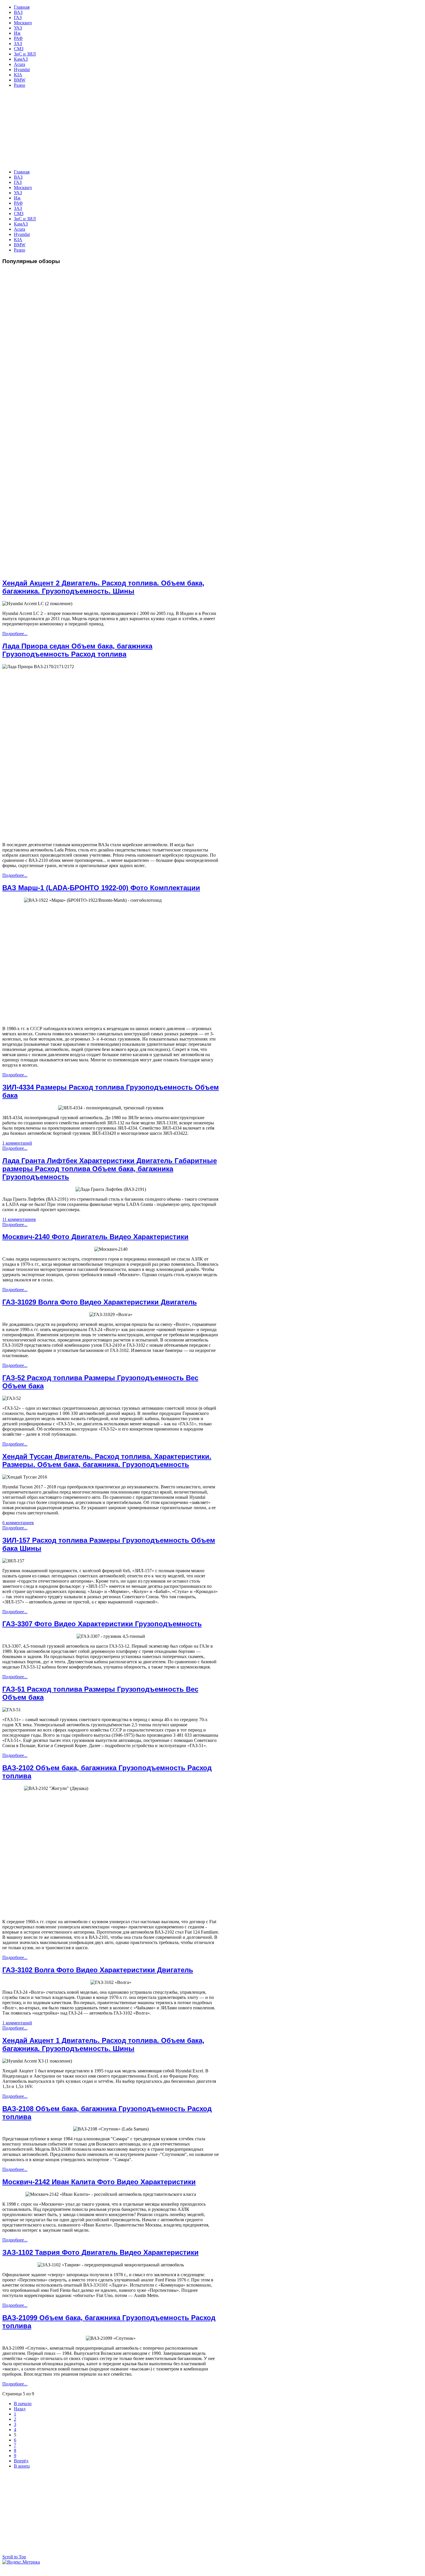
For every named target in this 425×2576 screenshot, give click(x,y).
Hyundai (22, 234)
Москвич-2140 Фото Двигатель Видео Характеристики (95, 1237)
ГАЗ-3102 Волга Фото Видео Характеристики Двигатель (98, 1970)
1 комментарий (17, 1143)
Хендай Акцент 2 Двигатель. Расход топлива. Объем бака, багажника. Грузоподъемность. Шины (103, 587)
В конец (22, 2466)
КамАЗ (21, 224)
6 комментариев (18, 1523)
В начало (23, 2404)
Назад (20, 2409)
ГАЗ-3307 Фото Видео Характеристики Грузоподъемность (102, 1624)
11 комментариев (19, 1219)
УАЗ (18, 193)
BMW (20, 245)
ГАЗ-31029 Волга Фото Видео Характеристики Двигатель (100, 1302)
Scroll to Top (14, 2557)
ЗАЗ (18, 208)
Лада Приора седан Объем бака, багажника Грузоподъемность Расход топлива (77, 650)
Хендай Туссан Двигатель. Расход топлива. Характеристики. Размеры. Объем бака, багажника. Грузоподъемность (107, 1460)
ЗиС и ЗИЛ (25, 219)
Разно (20, 250)
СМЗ (19, 214)
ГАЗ (18, 182)
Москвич (23, 187)
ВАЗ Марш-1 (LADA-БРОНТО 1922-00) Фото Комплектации (101, 888)
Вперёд (21, 2461)
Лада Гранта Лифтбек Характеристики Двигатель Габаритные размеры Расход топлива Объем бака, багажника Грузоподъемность (110, 1169)
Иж (17, 198)
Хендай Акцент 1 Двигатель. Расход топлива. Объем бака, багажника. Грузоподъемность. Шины (103, 2044)
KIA (18, 240)
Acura (20, 229)
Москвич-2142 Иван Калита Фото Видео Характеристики (99, 2182)
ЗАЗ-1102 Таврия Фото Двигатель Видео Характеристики (100, 2252)
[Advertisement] (161, 129)
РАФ (18, 203)
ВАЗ (18, 177)
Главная (22, 172)
